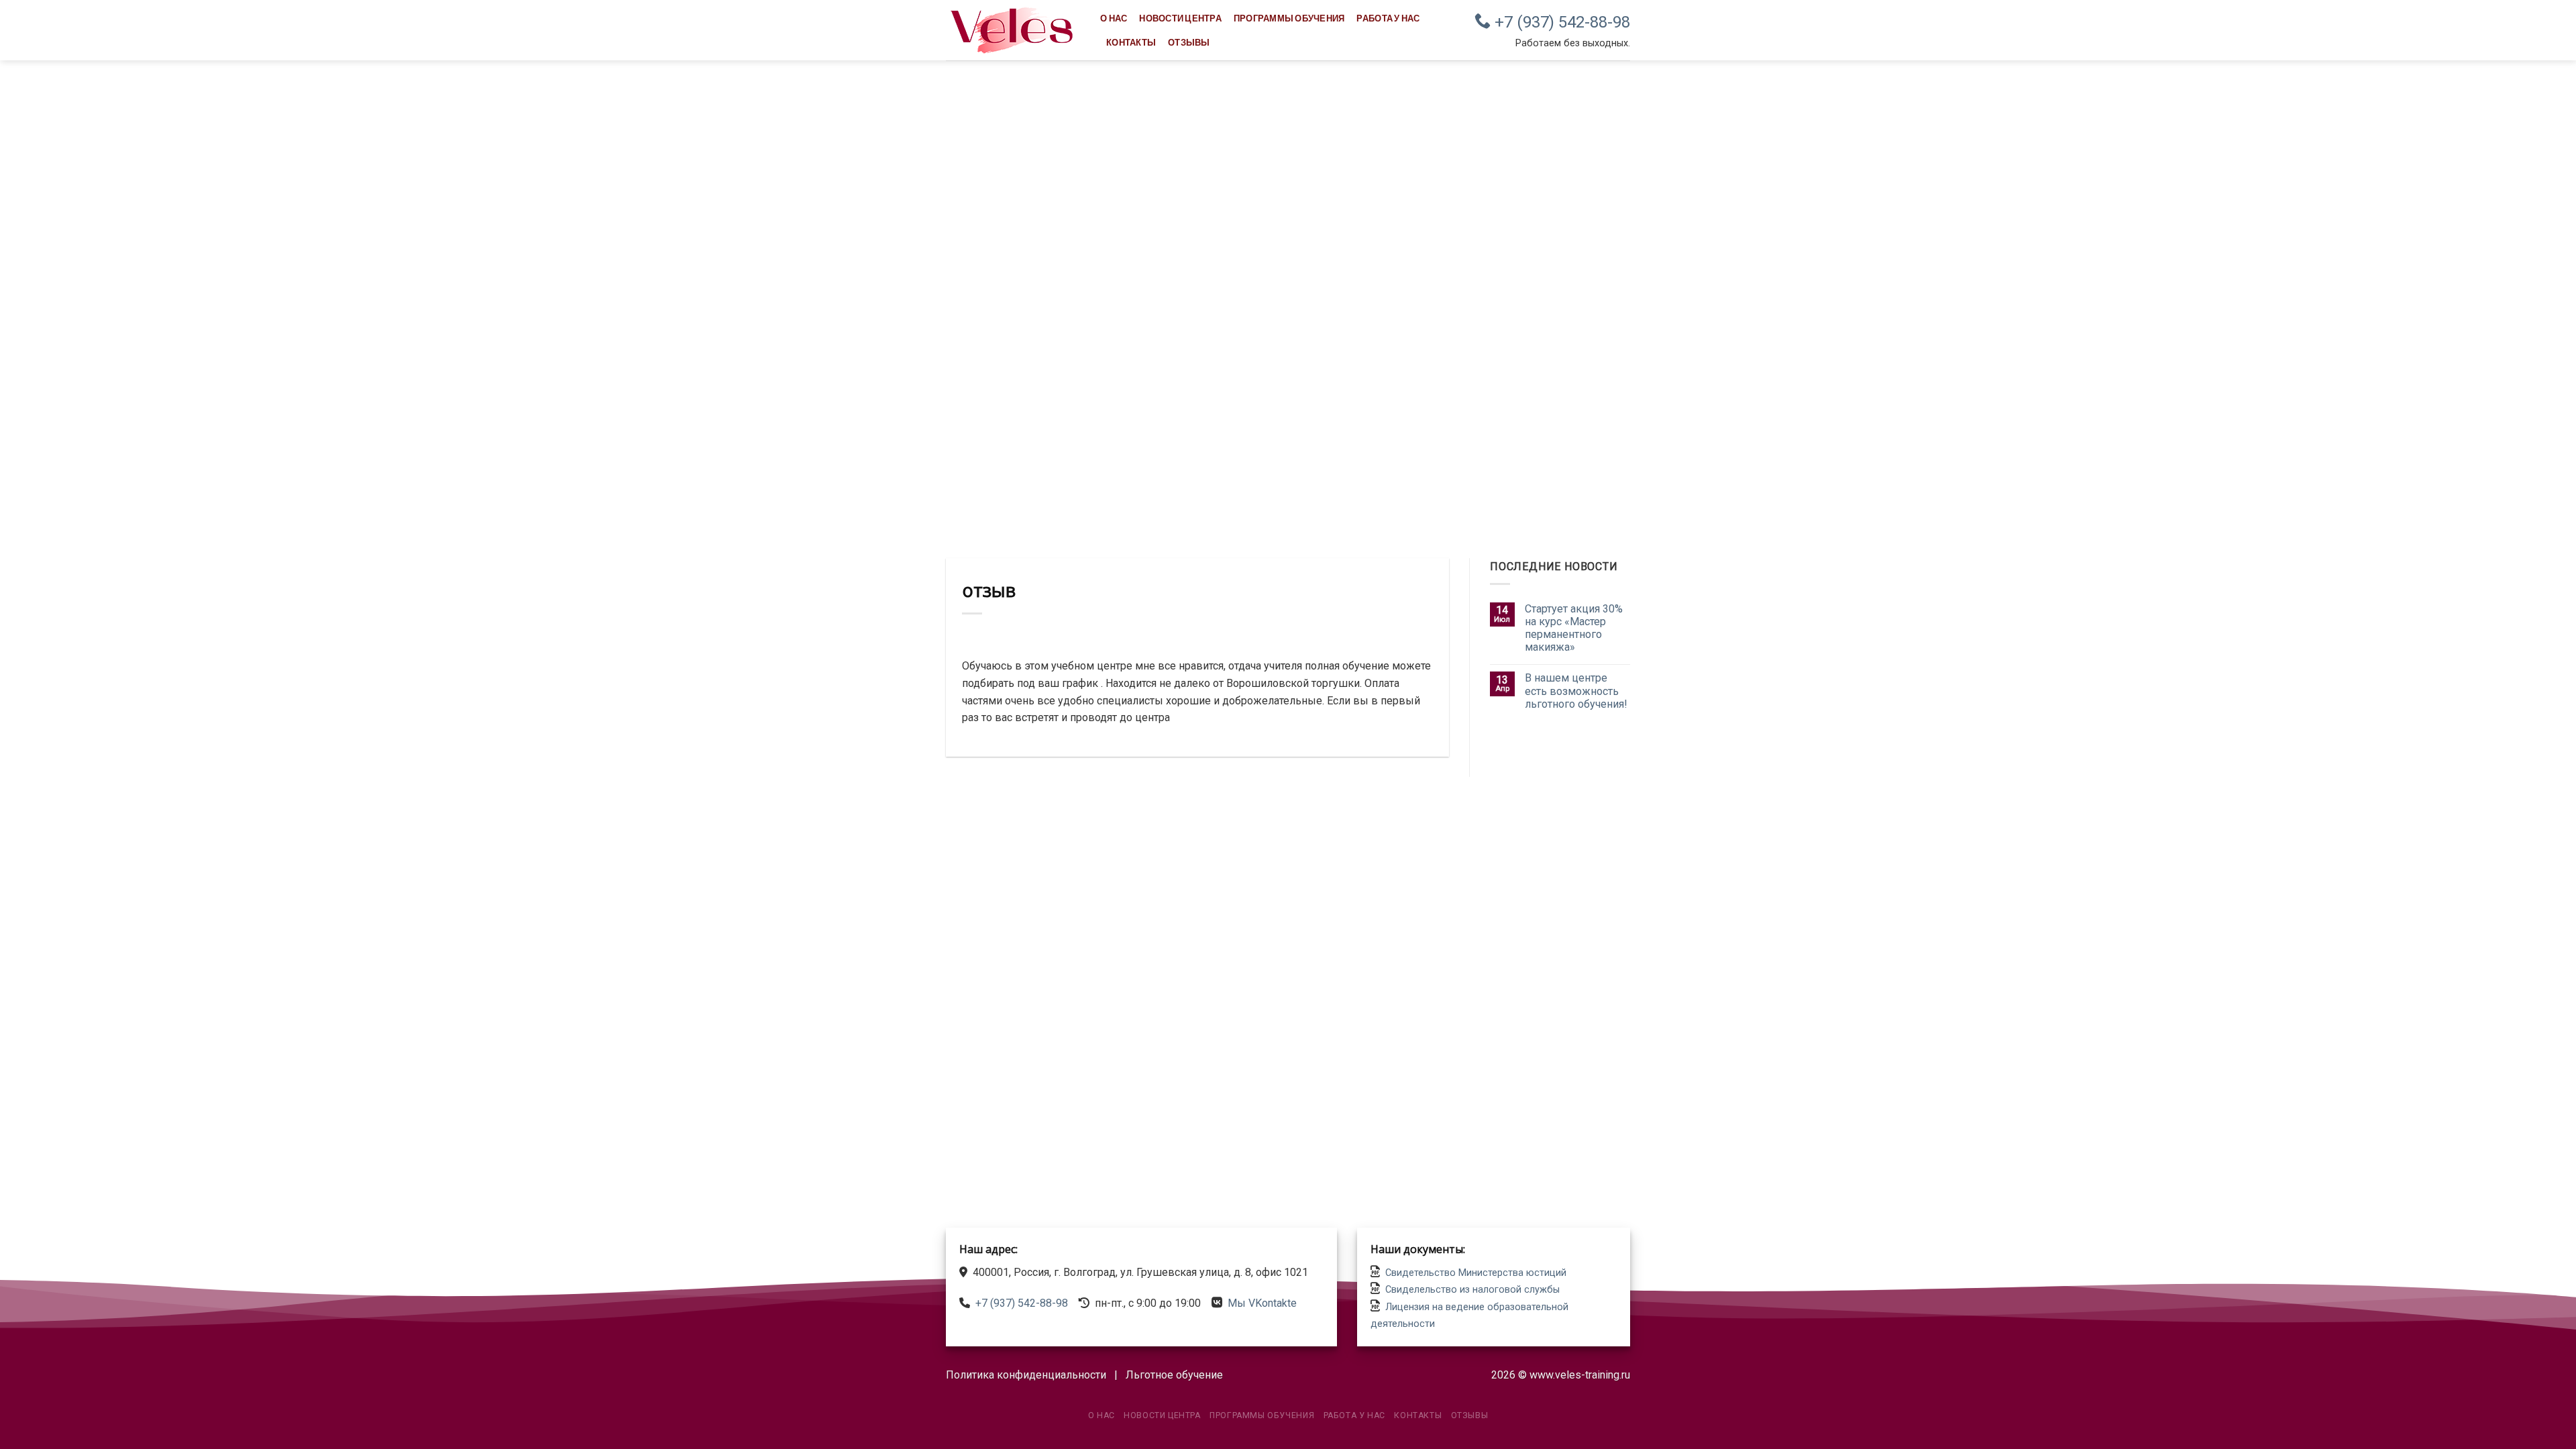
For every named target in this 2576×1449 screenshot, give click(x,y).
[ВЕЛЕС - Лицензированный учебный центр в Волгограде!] (1013, 30)
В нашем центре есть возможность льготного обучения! (1576, 691)
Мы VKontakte (1262, 1303)
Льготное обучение (1174, 1375)
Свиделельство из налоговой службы (1472, 1290)
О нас (1114, 18)
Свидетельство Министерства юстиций (1476, 1273)
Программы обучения (1289, 18)
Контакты (1131, 42)
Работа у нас (1388, 18)
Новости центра (1180, 18)
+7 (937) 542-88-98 (1560, 22)
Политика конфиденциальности (1026, 1375)
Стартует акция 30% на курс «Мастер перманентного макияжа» (1574, 628)
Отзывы (1189, 42)
